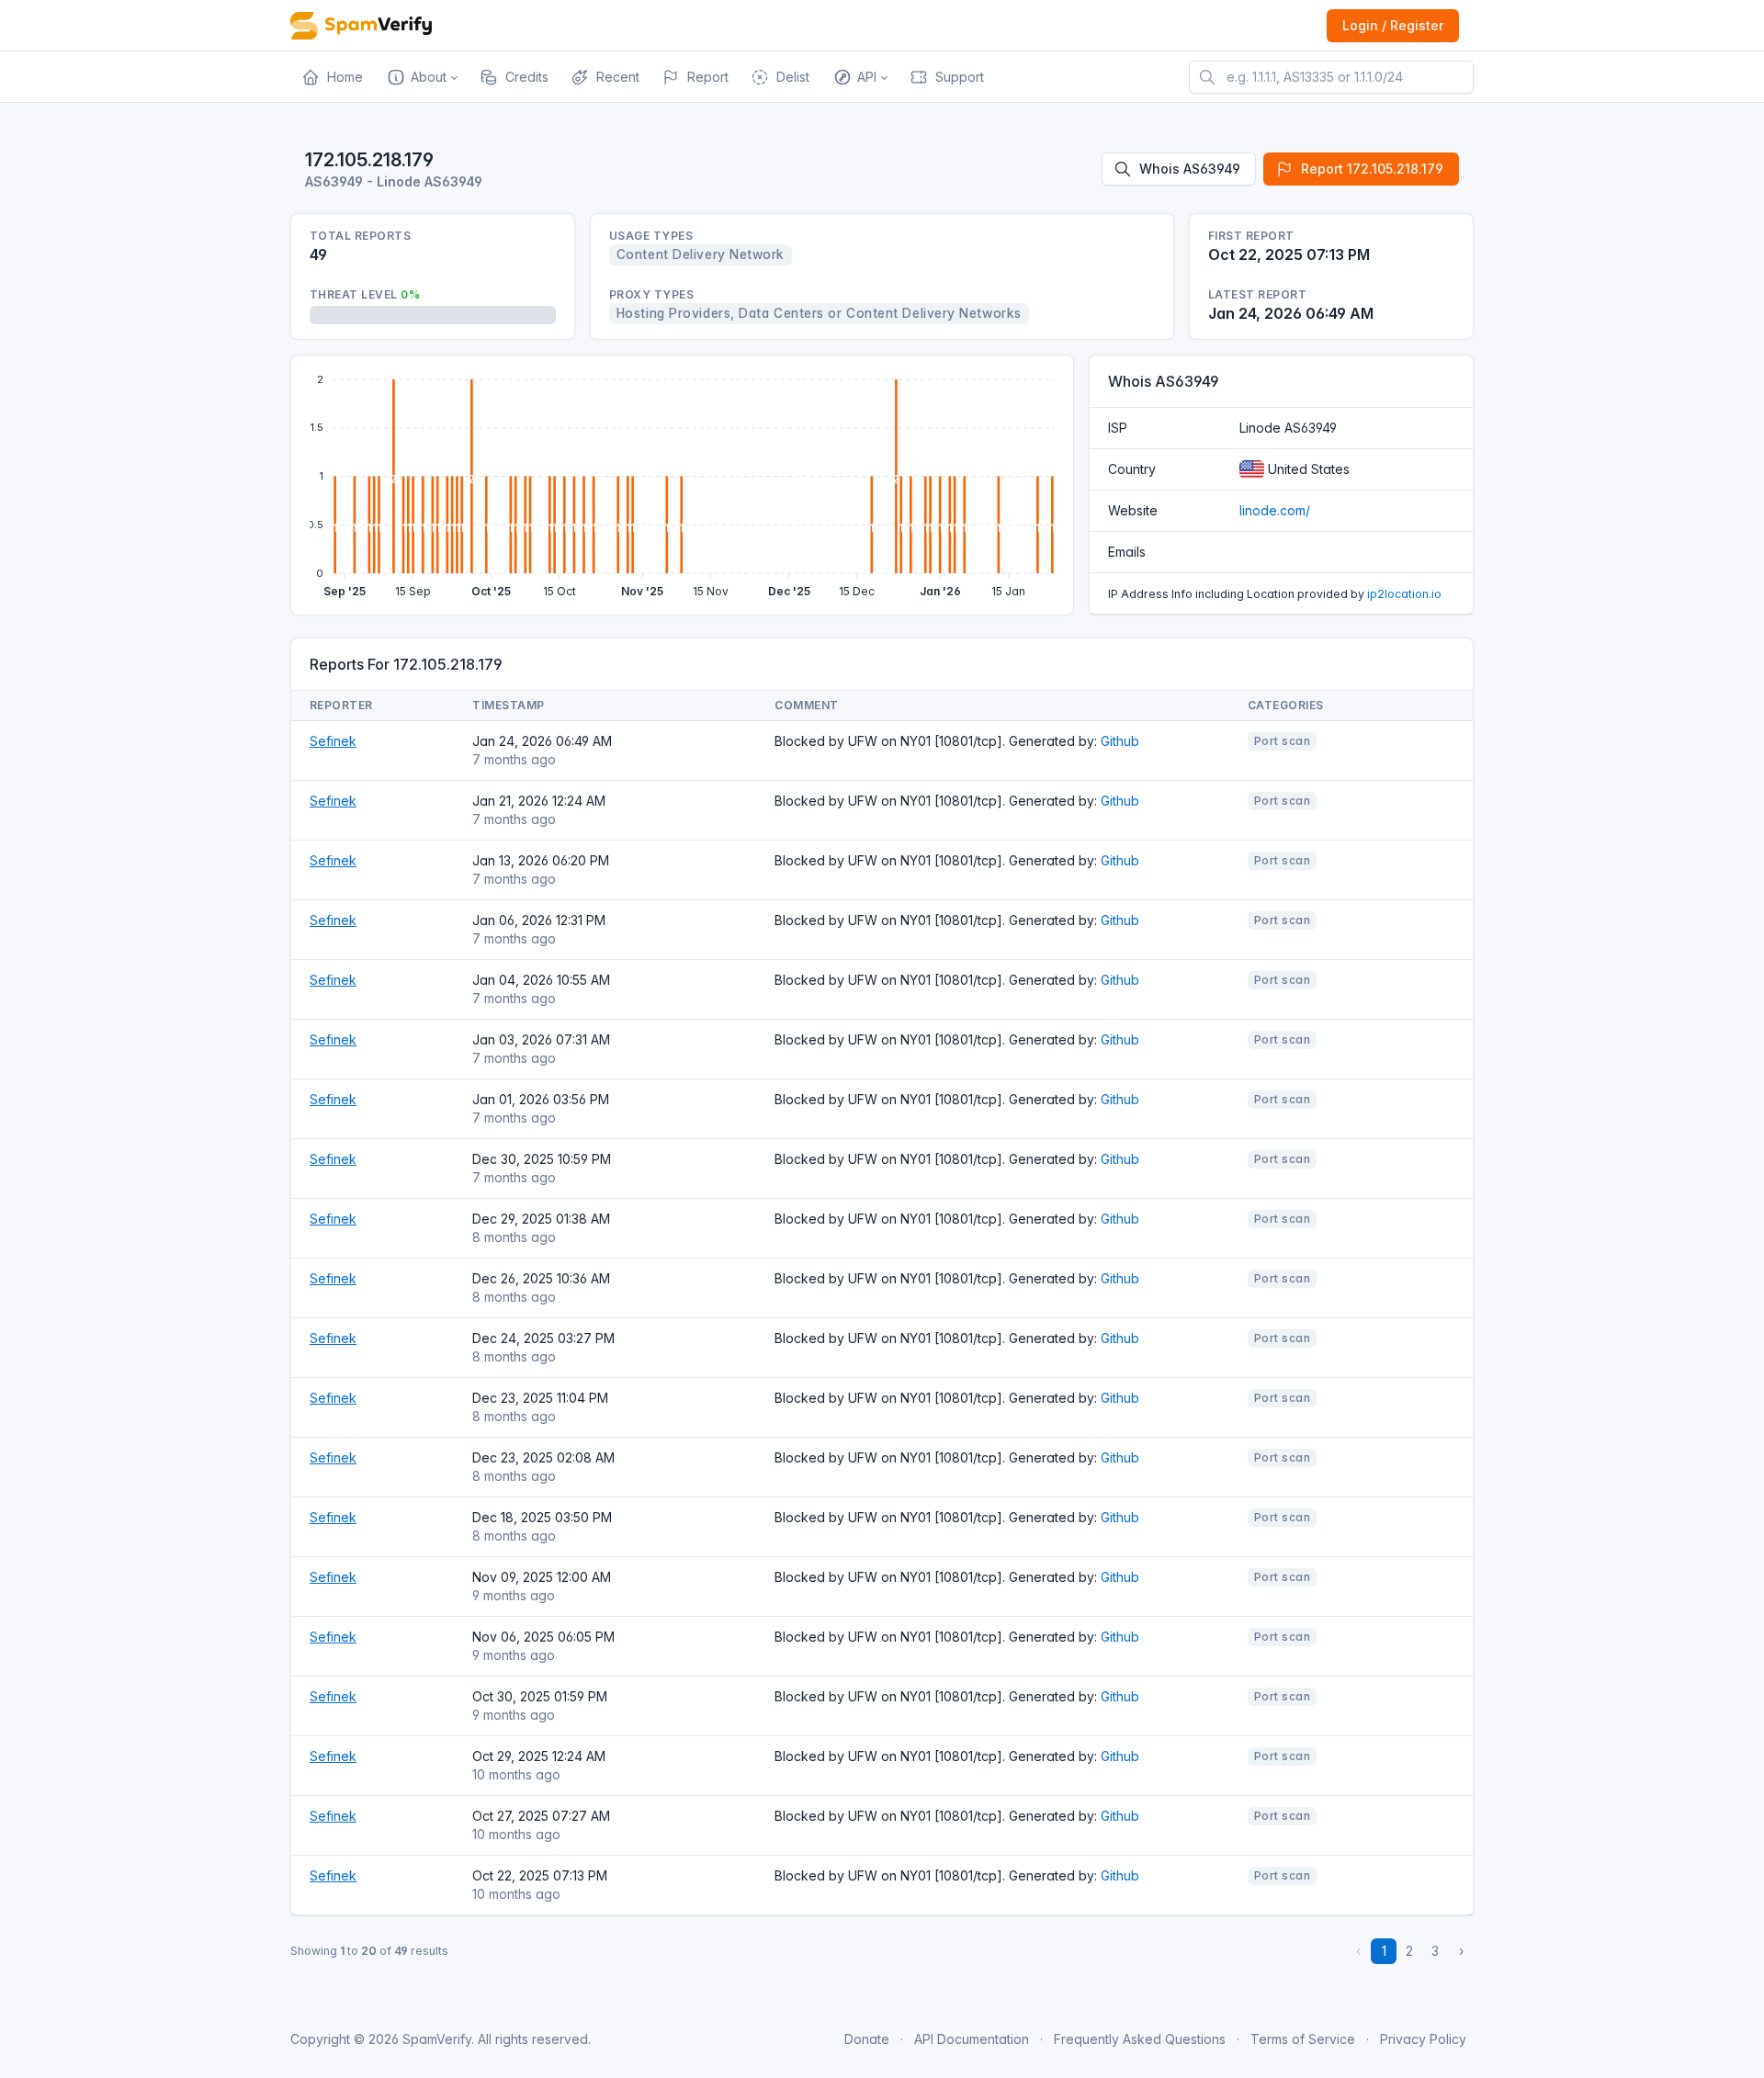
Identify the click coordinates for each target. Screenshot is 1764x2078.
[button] (421, 77)
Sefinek (333, 741)
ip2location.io (1404, 594)
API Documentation (972, 2039)
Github (1120, 741)
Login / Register (1393, 25)
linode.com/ (1275, 510)
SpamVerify (437, 2039)
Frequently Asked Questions (1140, 2039)
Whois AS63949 (1190, 169)
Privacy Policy (1423, 2039)
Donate (867, 2039)
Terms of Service (1303, 2039)
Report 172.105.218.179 (1372, 169)
